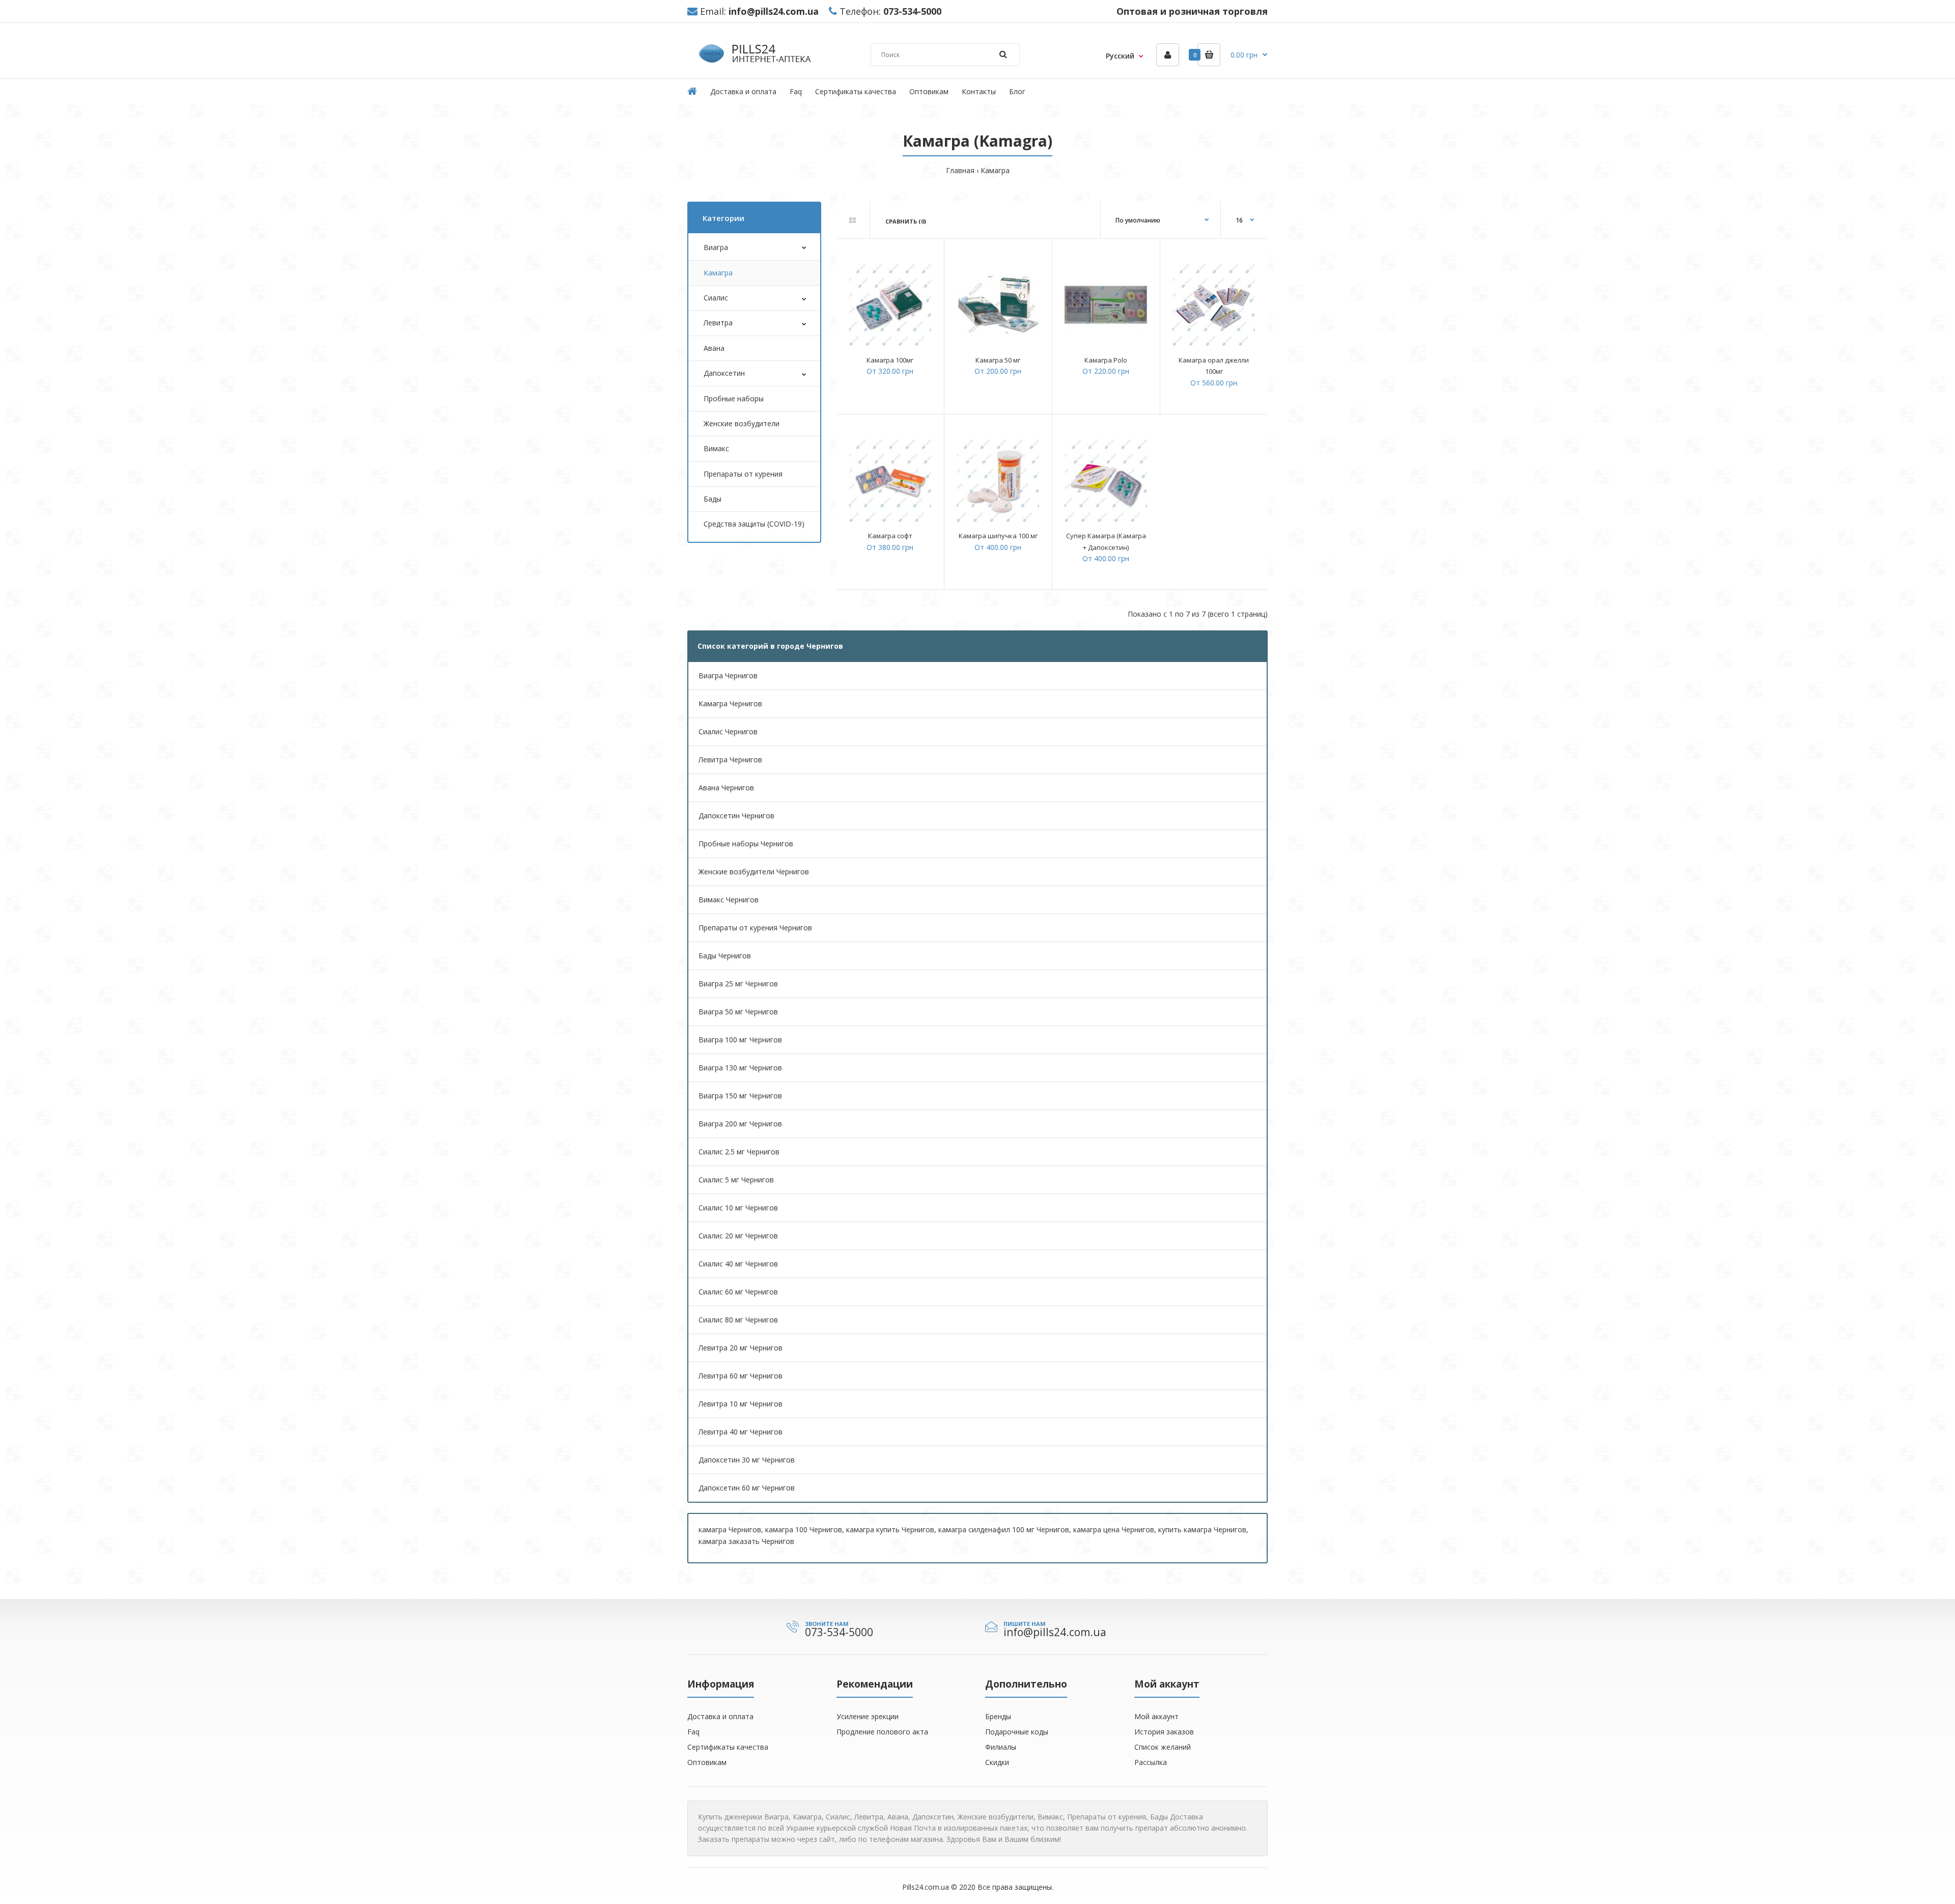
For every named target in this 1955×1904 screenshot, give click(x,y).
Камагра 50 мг (998, 360)
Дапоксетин (724, 373)
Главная (960, 170)
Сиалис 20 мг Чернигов (738, 1236)
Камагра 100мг (890, 360)
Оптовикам (707, 1762)
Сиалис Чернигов (728, 732)
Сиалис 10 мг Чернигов (738, 1208)
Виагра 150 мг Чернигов (740, 1096)
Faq (693, 1732)
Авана (714, 348)
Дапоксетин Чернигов (736, 816)
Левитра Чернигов (730, 760)
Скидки (997, 1762)
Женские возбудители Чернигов (754, 872)
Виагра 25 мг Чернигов (738, 984)
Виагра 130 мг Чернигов (740, 1068)
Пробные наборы (734, 398)
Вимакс (716, 448)
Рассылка (1151, 1762)
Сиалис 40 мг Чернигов (738, 1264)
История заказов (1164, 1732)
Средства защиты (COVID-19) (754, 524)
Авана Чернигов (726, 788)
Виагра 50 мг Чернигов (738, 1012)
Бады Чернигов (725, 956)
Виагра (716, 247)
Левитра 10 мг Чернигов (741, 1404)
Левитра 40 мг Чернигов (741, 1432)
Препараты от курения (743, 474)
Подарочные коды (1017, 1732)
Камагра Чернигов (730, 703)
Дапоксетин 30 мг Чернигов (747, 1460)
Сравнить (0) (906, 221)
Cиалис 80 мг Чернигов (738, 1320)
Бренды (998, 1716)
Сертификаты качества (728, 1747)
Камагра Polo (1106, 360)
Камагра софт (890, 536)
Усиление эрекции (868, 1716)
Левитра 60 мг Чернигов (741, 1376)
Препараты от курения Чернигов (755, 928)
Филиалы (1001, 1747)
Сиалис (716, 298)
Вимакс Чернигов (729, 900)
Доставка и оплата (720, 1716)
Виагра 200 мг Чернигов (740, 1124)
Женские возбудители (742, 423)
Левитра (718, 323)
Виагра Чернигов (728, 675)
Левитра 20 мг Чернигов (741, 1348)
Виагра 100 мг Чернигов (740, 1040)
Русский (1120, 56)
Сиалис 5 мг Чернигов (736, 1180)
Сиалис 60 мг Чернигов (738, 1292)
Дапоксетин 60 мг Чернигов (747, 1488)
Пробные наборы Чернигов (746, 844)
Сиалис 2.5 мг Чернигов (739, 1152)
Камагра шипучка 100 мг (998, 536)
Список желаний (1163, 1747)
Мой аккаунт (1156, 1716)
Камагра (995, 170)
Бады (713, 499)
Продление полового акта (882, 1732)
